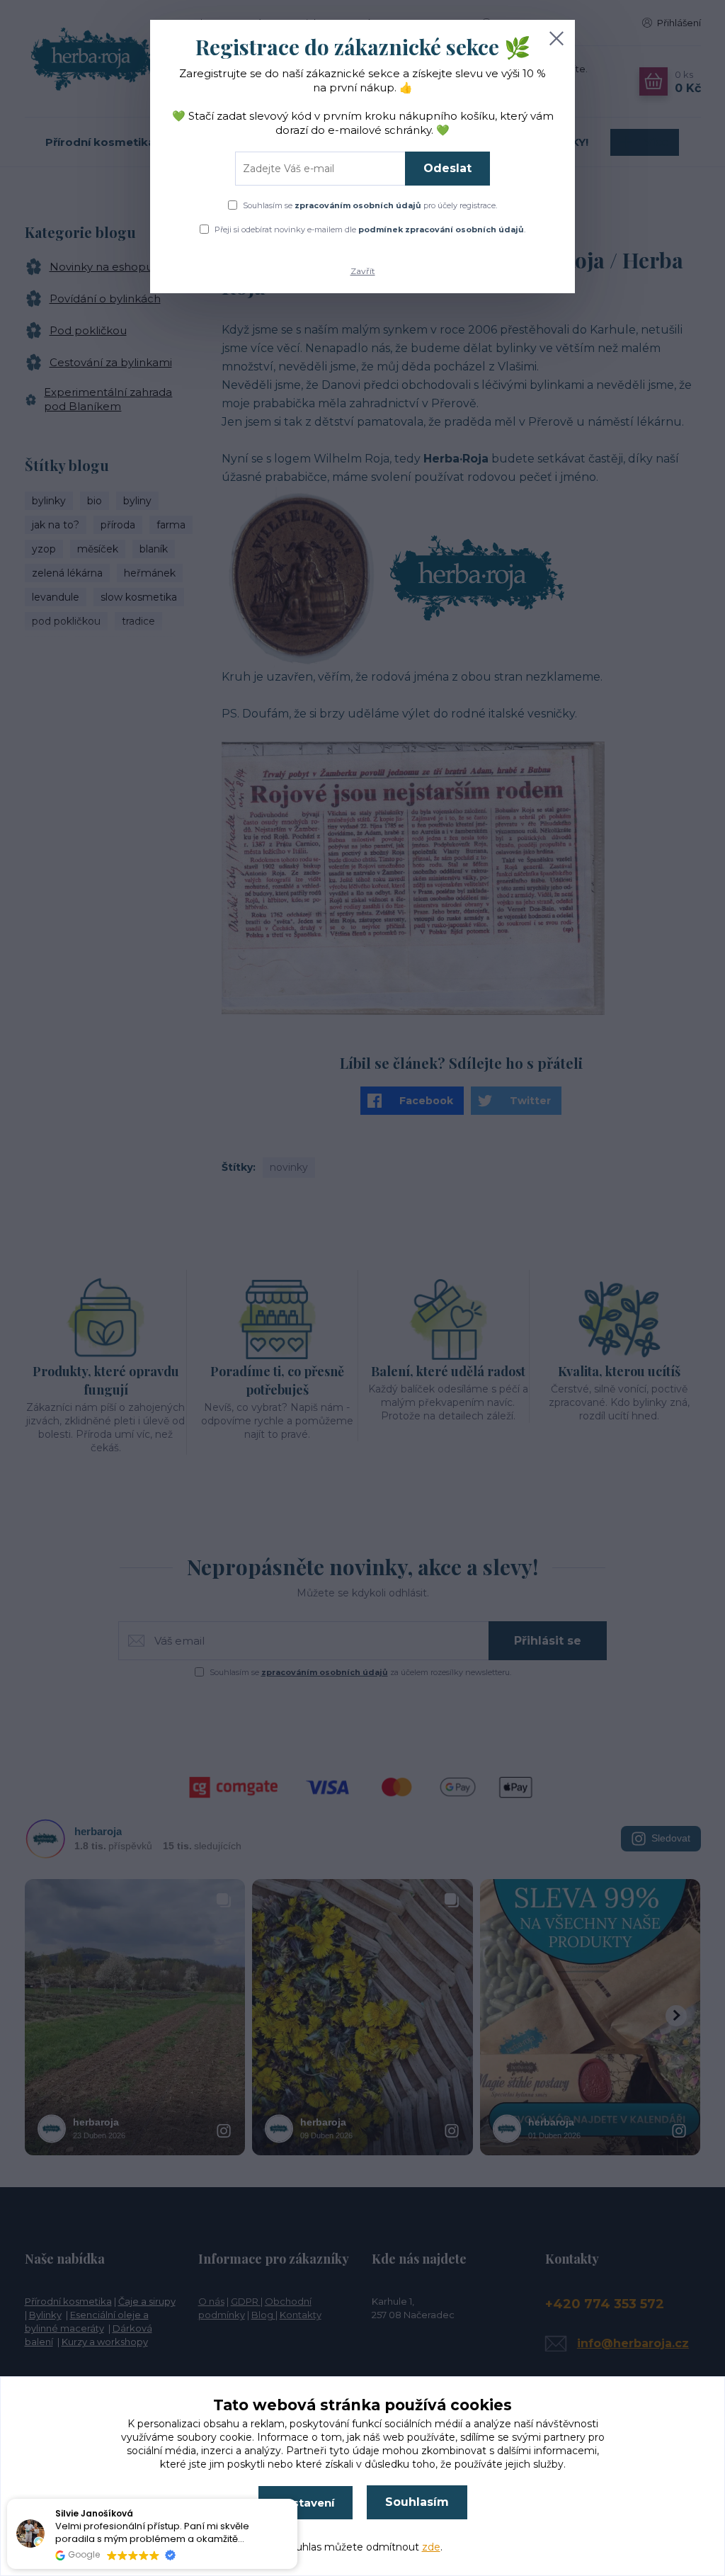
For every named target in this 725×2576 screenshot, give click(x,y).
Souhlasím (417, 2502)
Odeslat (447, 168)
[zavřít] (556, 38)
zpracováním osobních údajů (358, 205)
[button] (297, 2500)
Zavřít (363, 271)
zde (431, 2547)
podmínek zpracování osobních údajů (441, 229)
